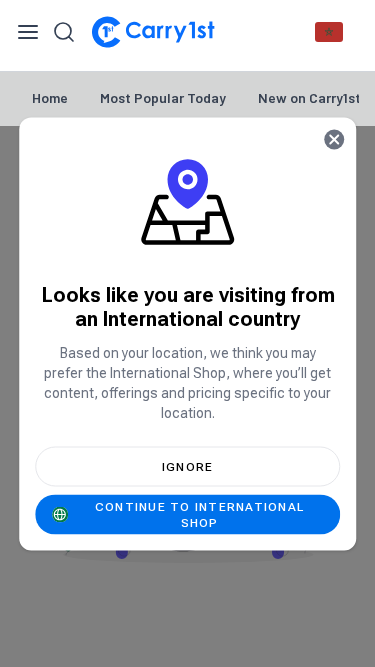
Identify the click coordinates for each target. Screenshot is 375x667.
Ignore (188, 466)
